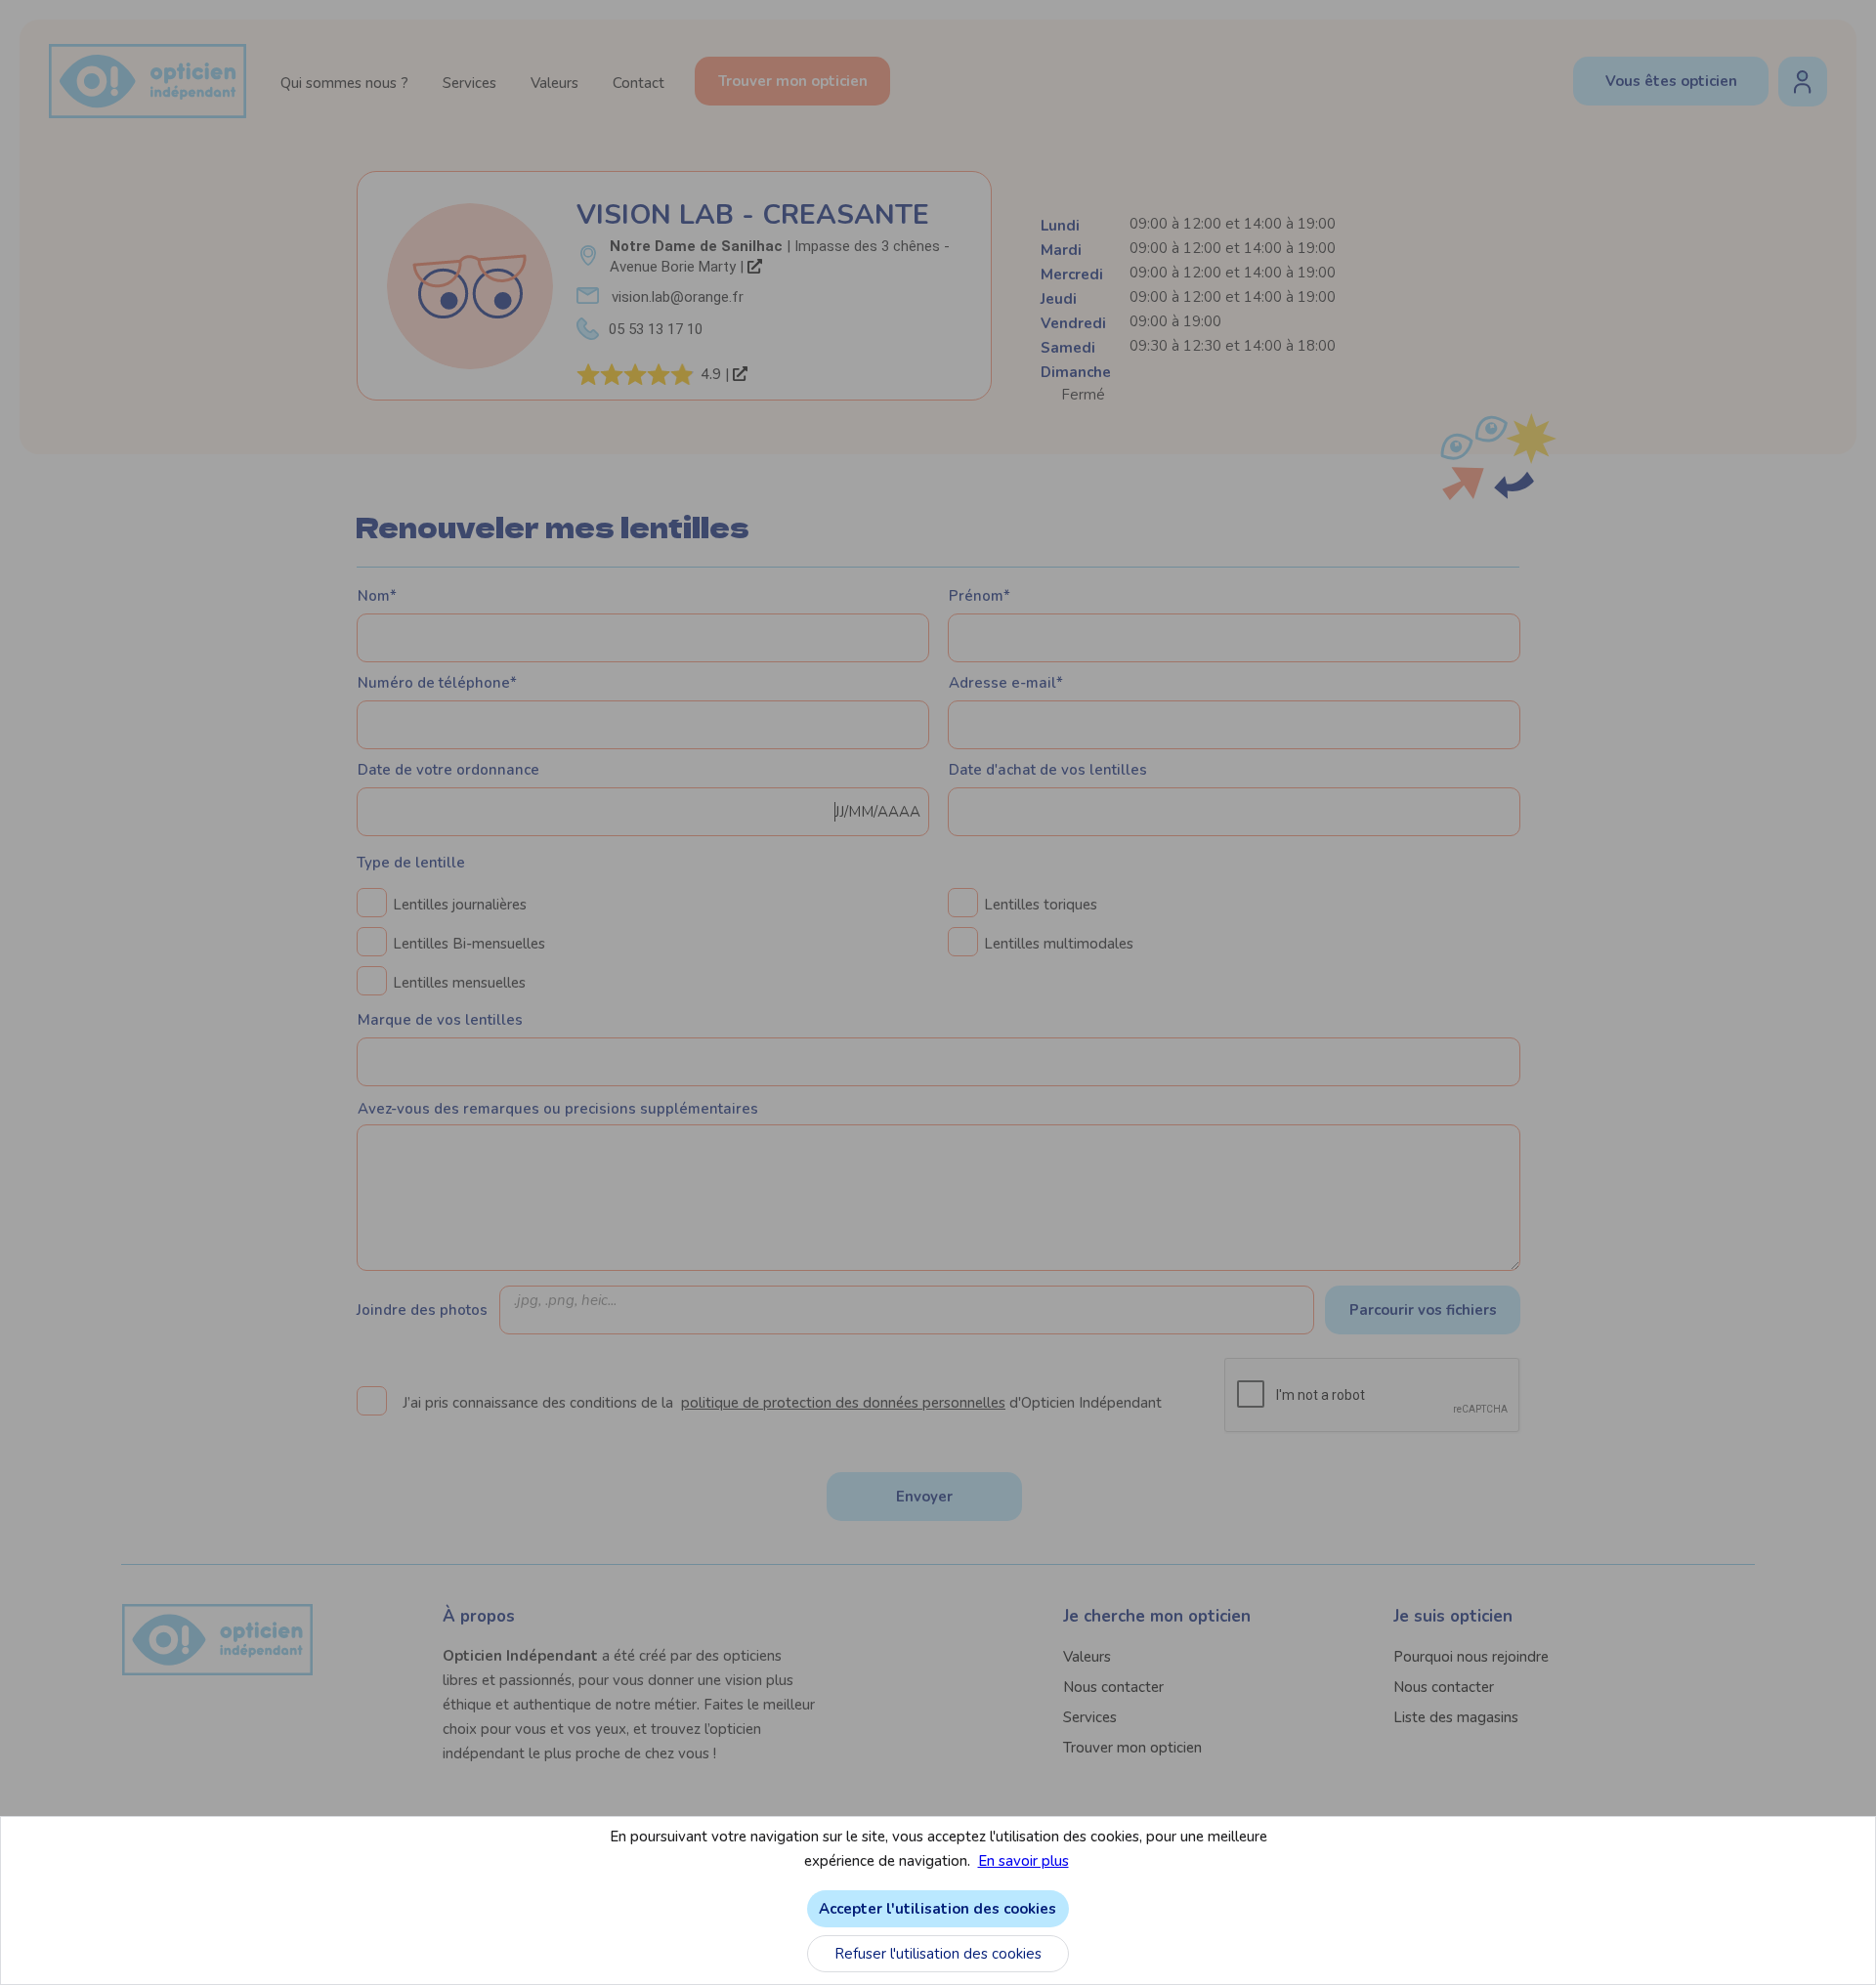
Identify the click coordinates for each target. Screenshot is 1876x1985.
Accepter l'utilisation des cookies (938, 1909)
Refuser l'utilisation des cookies (938, 1954)
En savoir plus (1023, 1861)
